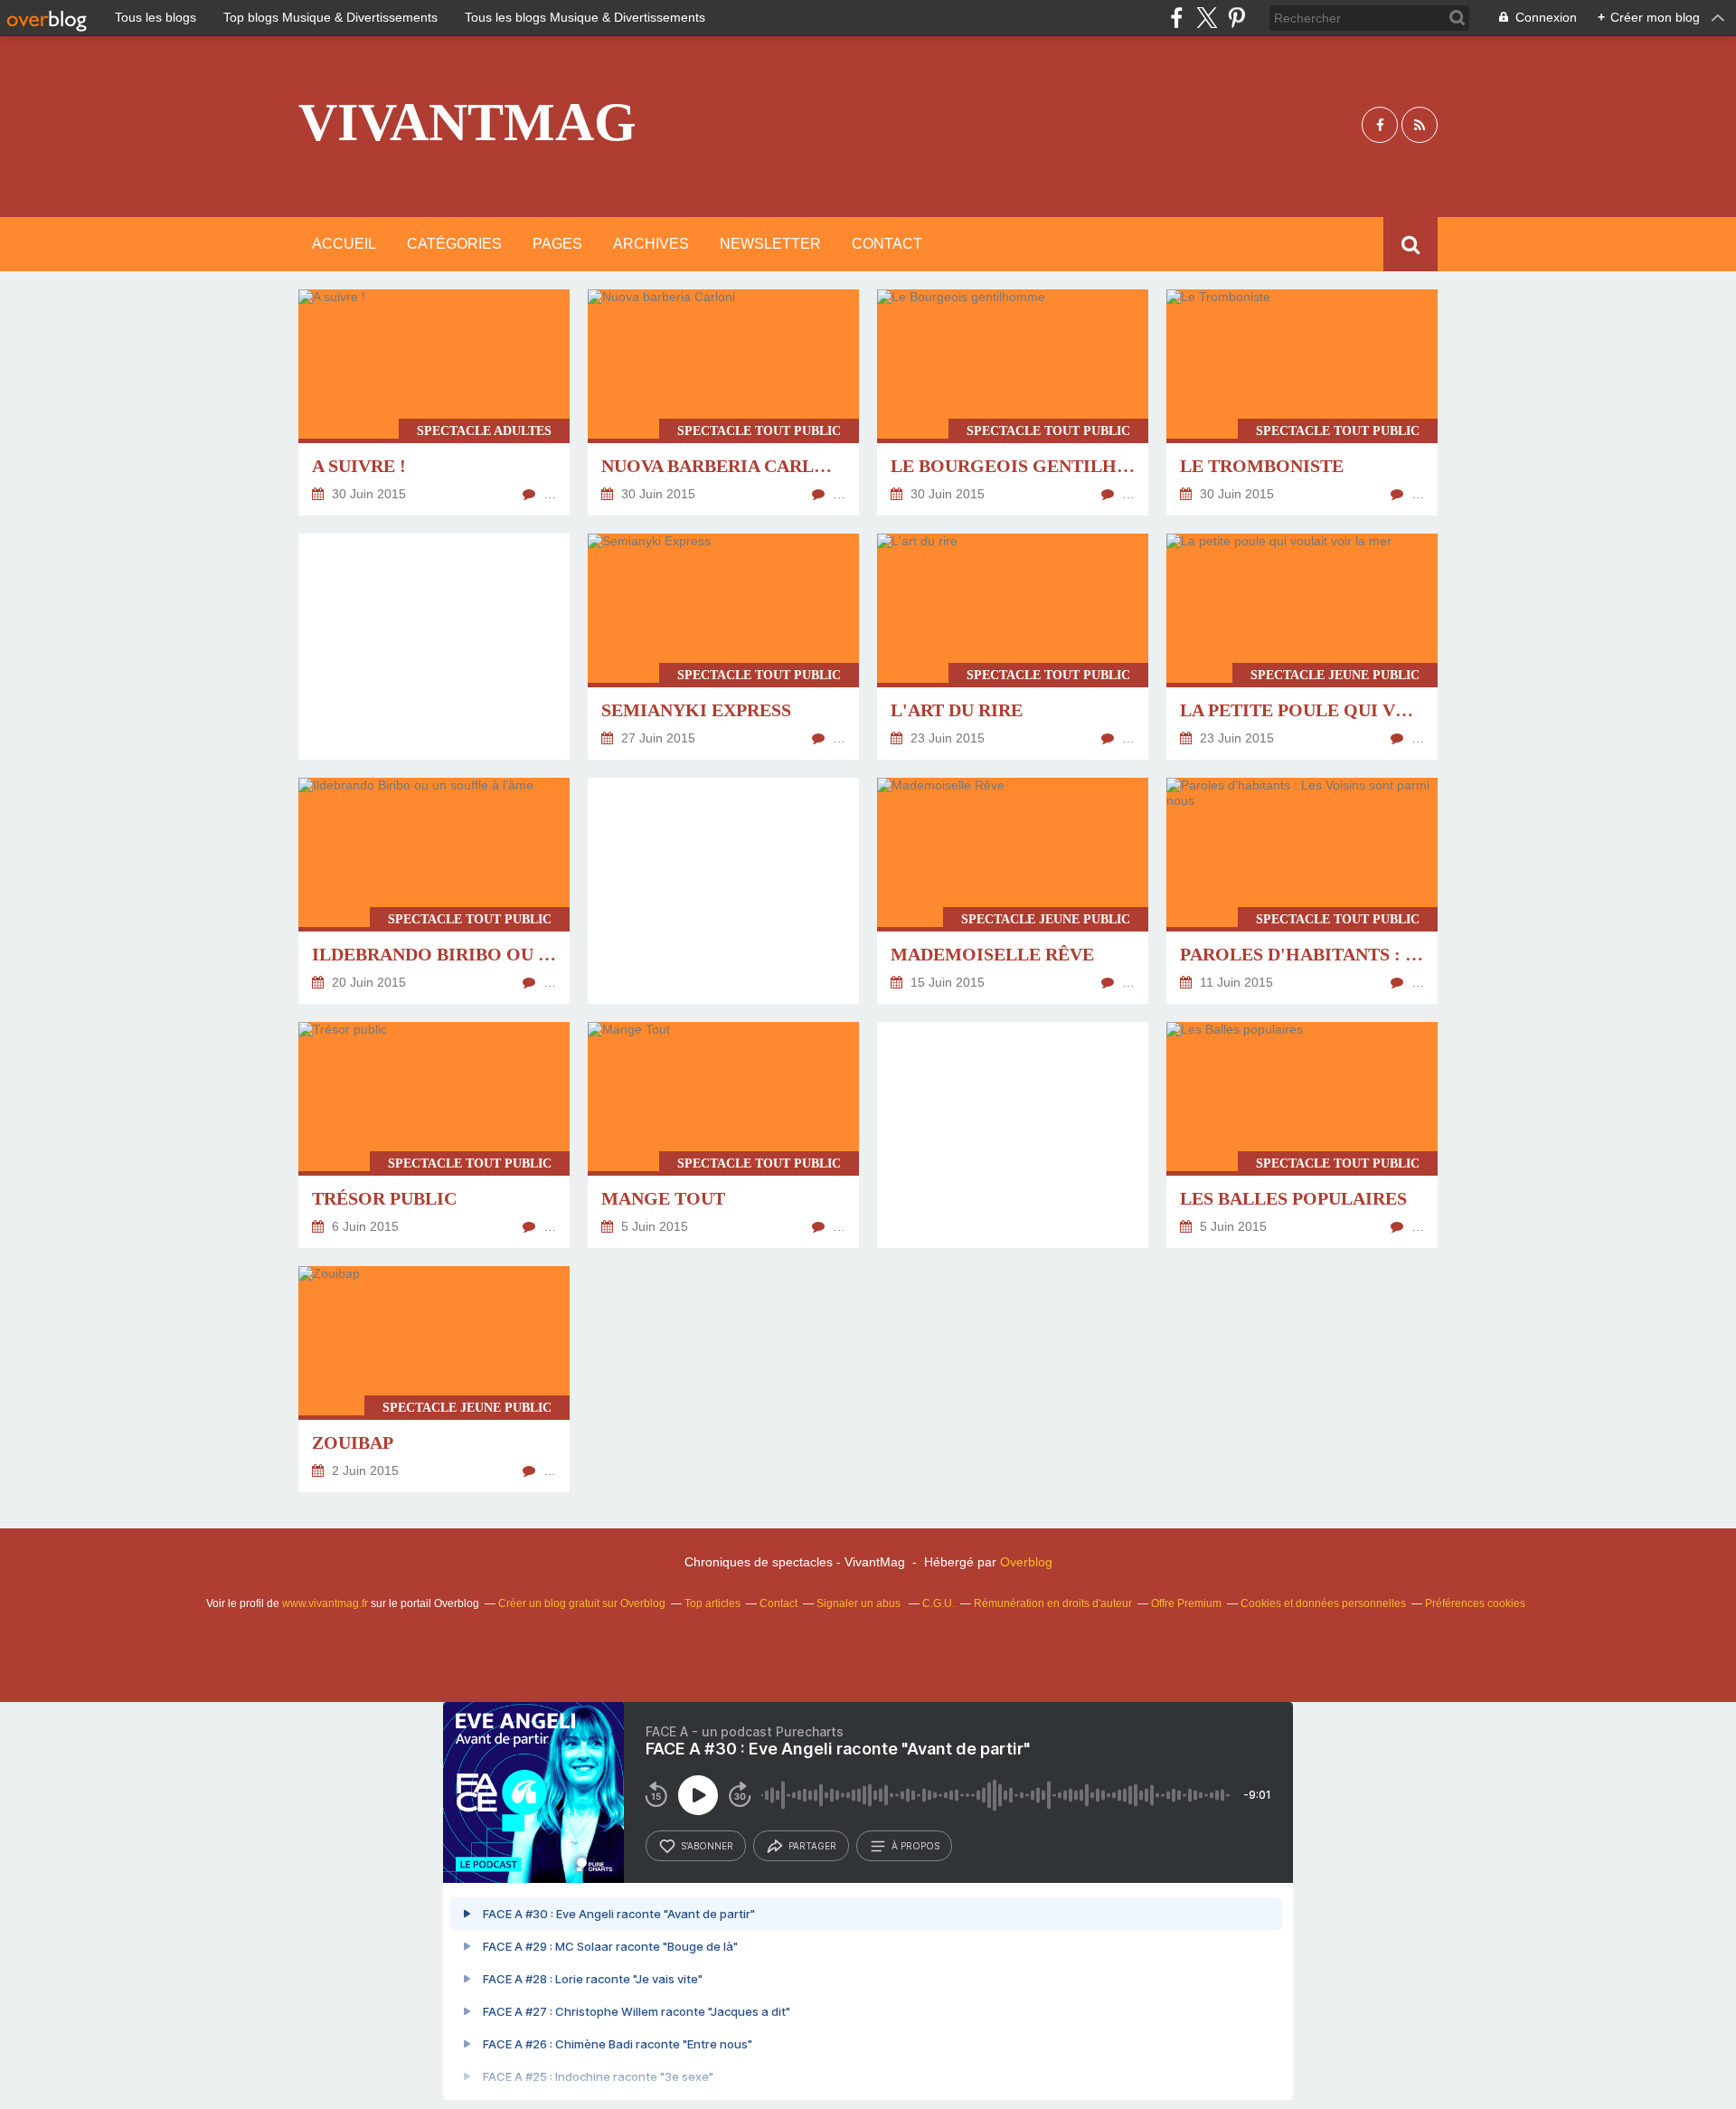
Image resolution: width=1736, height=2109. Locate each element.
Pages (557, 244)
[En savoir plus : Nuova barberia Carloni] (723, 402)
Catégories (454, 244)
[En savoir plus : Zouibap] (434, 1379)
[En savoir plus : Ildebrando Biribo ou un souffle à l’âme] (434, 891)
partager (812, 1846)
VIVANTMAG (467, 122)
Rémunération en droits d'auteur (1053, 1603)
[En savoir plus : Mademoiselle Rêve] (1013, 891)
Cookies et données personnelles (1323, 1603)
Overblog (1026, 1562)
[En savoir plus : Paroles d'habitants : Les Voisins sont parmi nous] (1302, 891)
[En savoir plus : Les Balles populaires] (1302, 1135)
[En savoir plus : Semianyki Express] (723, 647)
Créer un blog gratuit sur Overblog (582, 1603)
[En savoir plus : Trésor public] (434, 1135)
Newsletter (770, 244)
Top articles (712, 1603)
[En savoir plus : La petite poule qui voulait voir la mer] (1302, 647)
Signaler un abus (860, 1603)
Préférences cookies (1475, 1603)
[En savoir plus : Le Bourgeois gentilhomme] (1013, 402)
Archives (651, 244)
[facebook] (1177, 18)
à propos (915, 1846)
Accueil (344, 244)
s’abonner (707, 1846)
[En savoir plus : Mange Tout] (723, 1135)
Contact (887, 244)
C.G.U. (939, 1603)
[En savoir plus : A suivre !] (434, 402)
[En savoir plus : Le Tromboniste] (1302, 402)
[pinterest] (1236, 18)
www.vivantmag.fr (325, 1603)
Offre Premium (1186, 1603)
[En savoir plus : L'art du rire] (1013, 647)
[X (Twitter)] (1207, 18)
